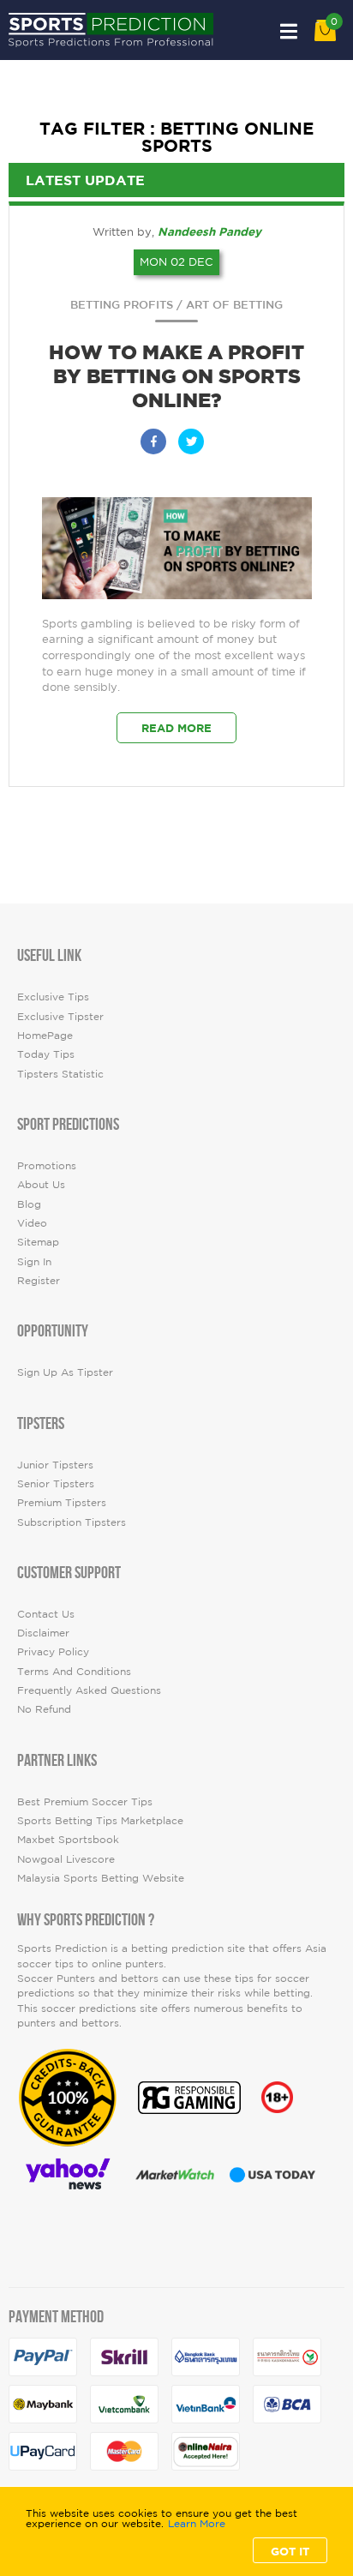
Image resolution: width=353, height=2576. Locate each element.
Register (39, 1280)
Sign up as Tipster (65, 1372)
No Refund (44, 1709)
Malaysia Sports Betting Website (101, 1878)
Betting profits (122, 305)
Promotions (47, 1165)
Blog (29, 1204)
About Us (41, 1184)
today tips (46, 1054)
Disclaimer (43, 1633)
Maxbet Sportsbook (68, 1839)
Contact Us (46, 1614)
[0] (325, 37)
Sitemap (38, 1242)
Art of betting (234, 305)
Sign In (34, 1261)
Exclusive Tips (53, 997)
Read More (176, 728)
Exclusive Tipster (60, 1016)
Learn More (197, 2524)
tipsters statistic (60, 1074)
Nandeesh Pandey (209, 231)
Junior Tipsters (55, 1465)
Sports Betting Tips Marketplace (100, 1820)
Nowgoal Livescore (66, 1859)
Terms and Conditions (74, 1671)
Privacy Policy (53, 1651)
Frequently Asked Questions (89, 1690)
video (32, 1223)
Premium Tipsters (62, 1502)
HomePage (45, 1035)
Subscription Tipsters (72, 1522)
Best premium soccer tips (85, 1801)
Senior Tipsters (56, 1483)
